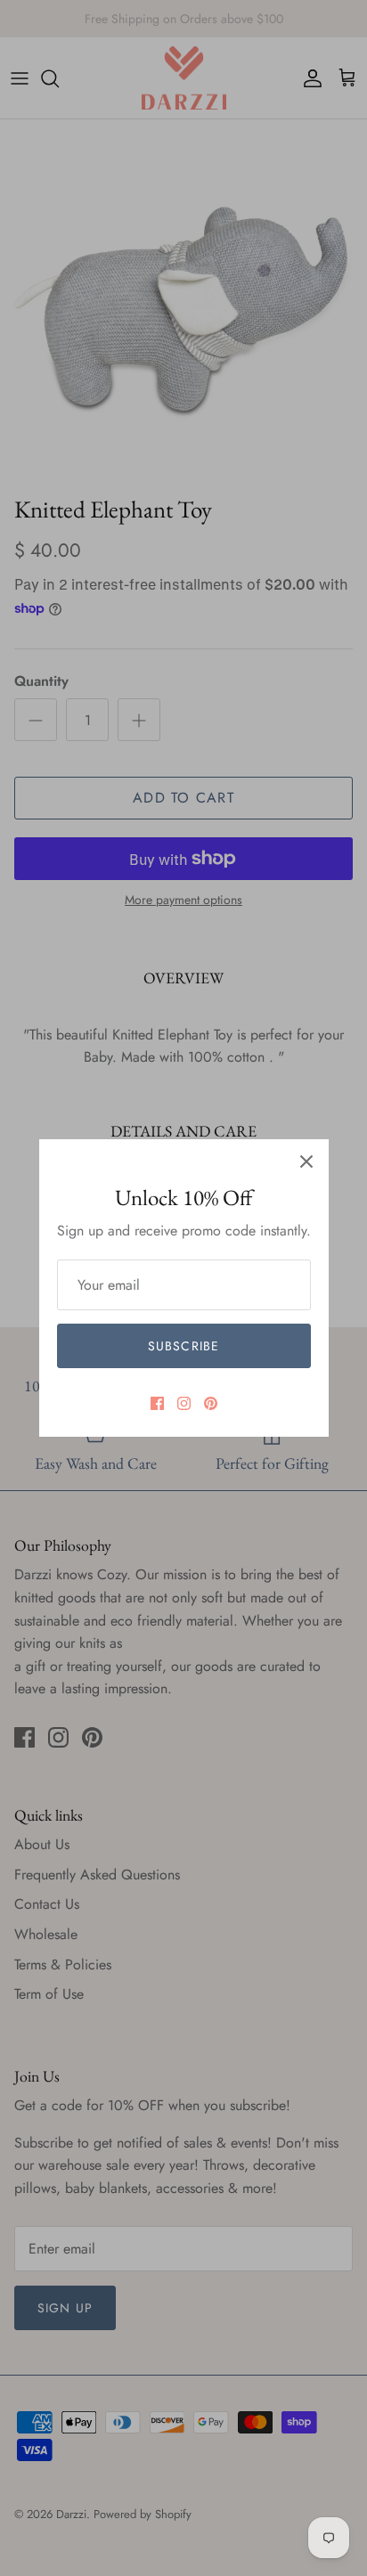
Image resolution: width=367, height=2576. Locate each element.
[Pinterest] (211, 1403)
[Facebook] (157, 1403)
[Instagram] (184, 1403)
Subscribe (183, 1346)
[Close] (306, 1162)
